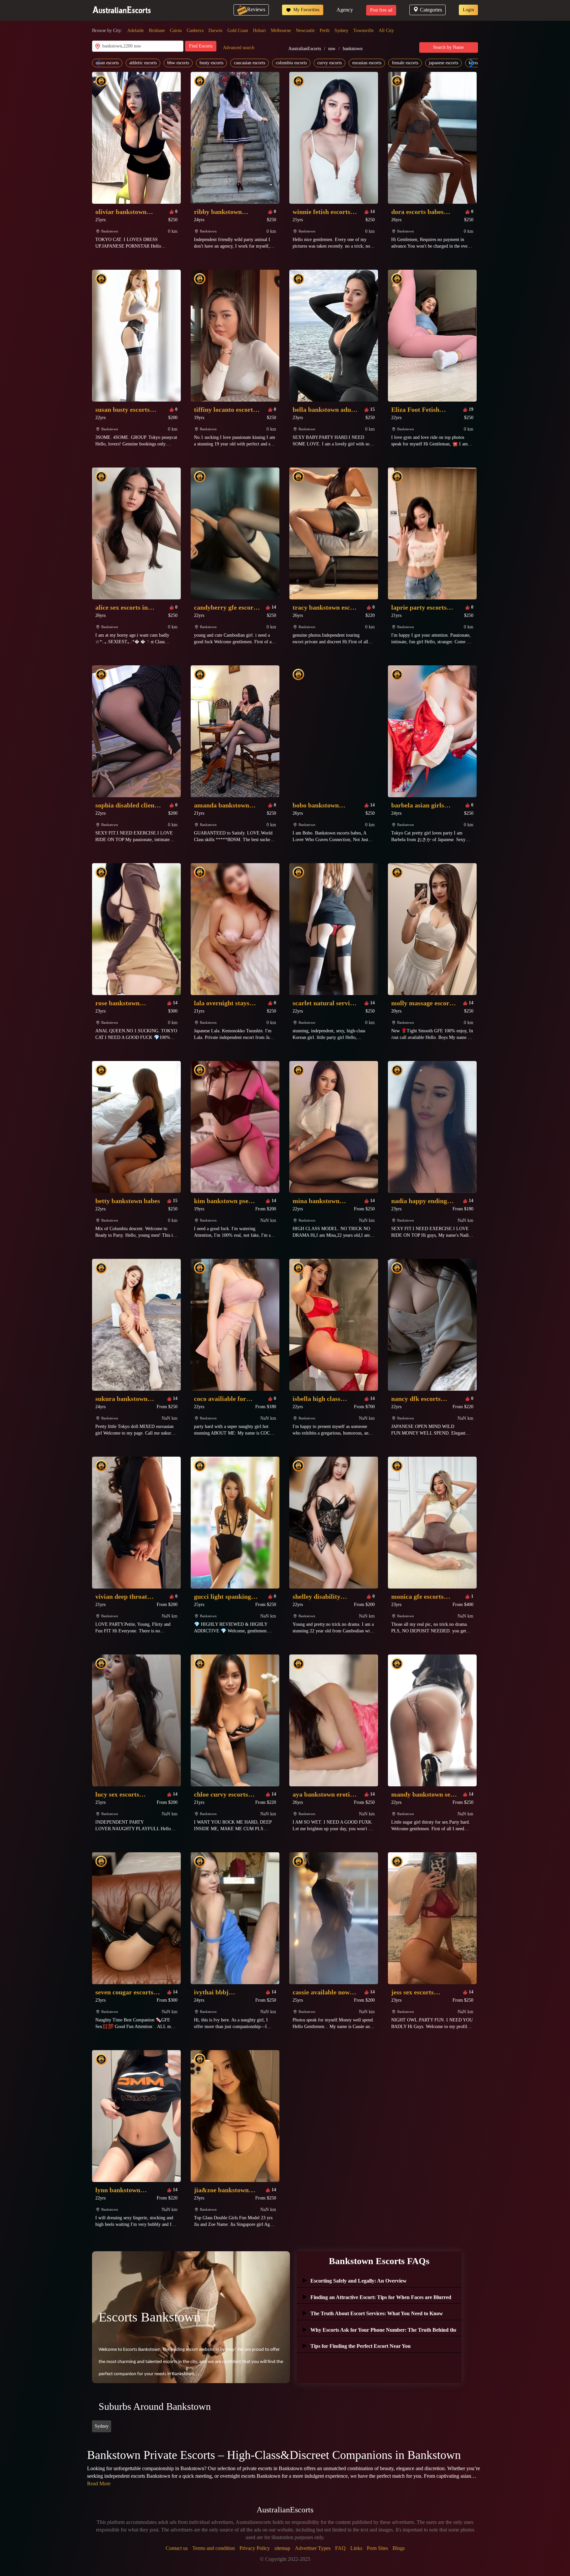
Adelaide (136, 30)
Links (356, 2548)
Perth (325, 30)
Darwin (215, 30)
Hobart (259, 30)
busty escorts (211, 63)
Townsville (364, 30)
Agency (345, 10)
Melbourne (281, 30)
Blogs (399, 2548)
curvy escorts (330, 63)
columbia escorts (291, 63)
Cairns (176, 30)
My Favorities (306, 10)
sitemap (282, 2548)
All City (386, 30)
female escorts (405, 63)
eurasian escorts (367, 63)
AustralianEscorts (305, 49)
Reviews (256, 9)
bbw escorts (178, 63)
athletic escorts (143, 63)
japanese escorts (443, 63)
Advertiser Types (313, 2548)
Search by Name (448, 47)
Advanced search (239, 48)
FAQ (340, 2548)
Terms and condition (214, 2548)
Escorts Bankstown (150, 2317)
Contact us (177, 2548)
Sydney (341, 30)
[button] (470, 63)
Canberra (195, 30)
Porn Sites (377, 2548)
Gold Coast (238, 30)
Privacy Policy (255, 2548)
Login (468, 10)
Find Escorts (201, 46)
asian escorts (107, 63)
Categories (431, 10)
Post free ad (381, 10)
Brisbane (157, 30)
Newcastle (305, 30)
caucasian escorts (250, 63)
